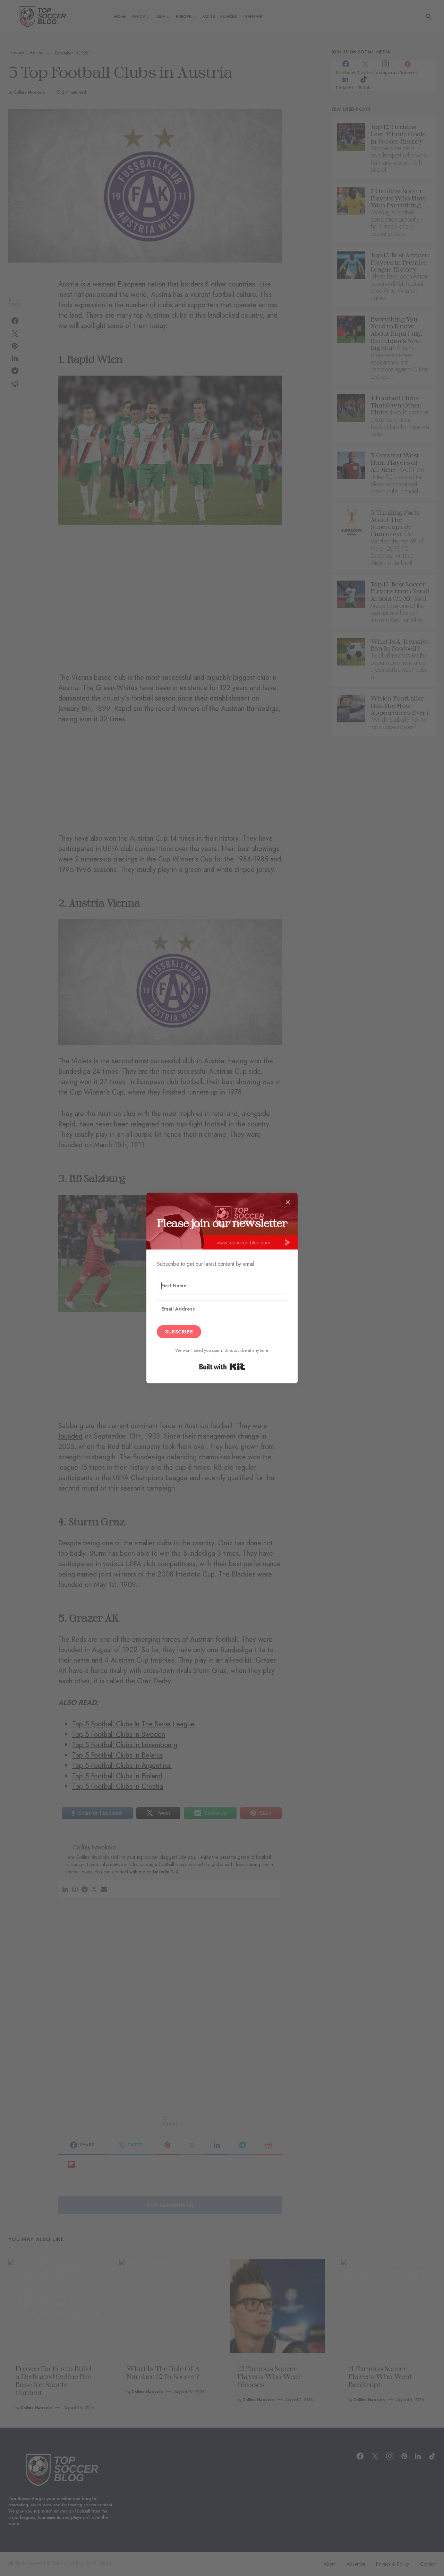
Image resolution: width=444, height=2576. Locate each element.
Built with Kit (222, 1367)
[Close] (288, 1202)
